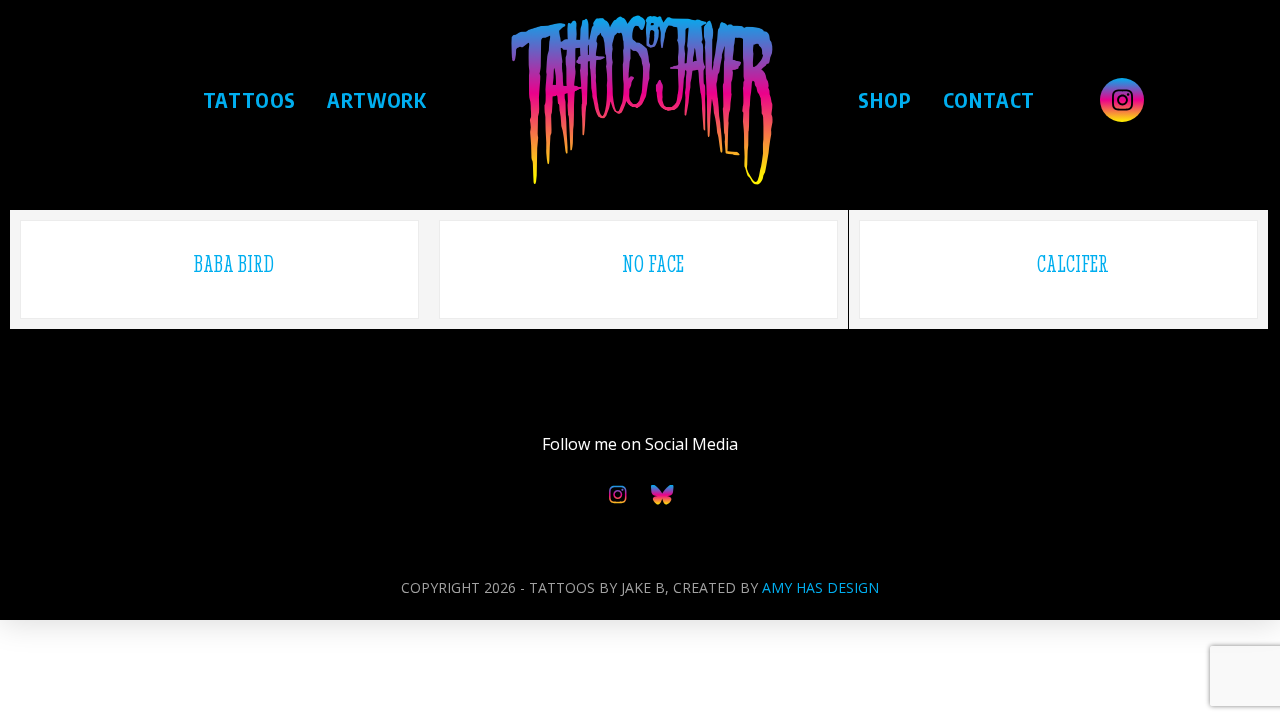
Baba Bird (234, 264)
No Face (653, 264)
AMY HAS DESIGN (820, 587)
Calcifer (1073, 264)
